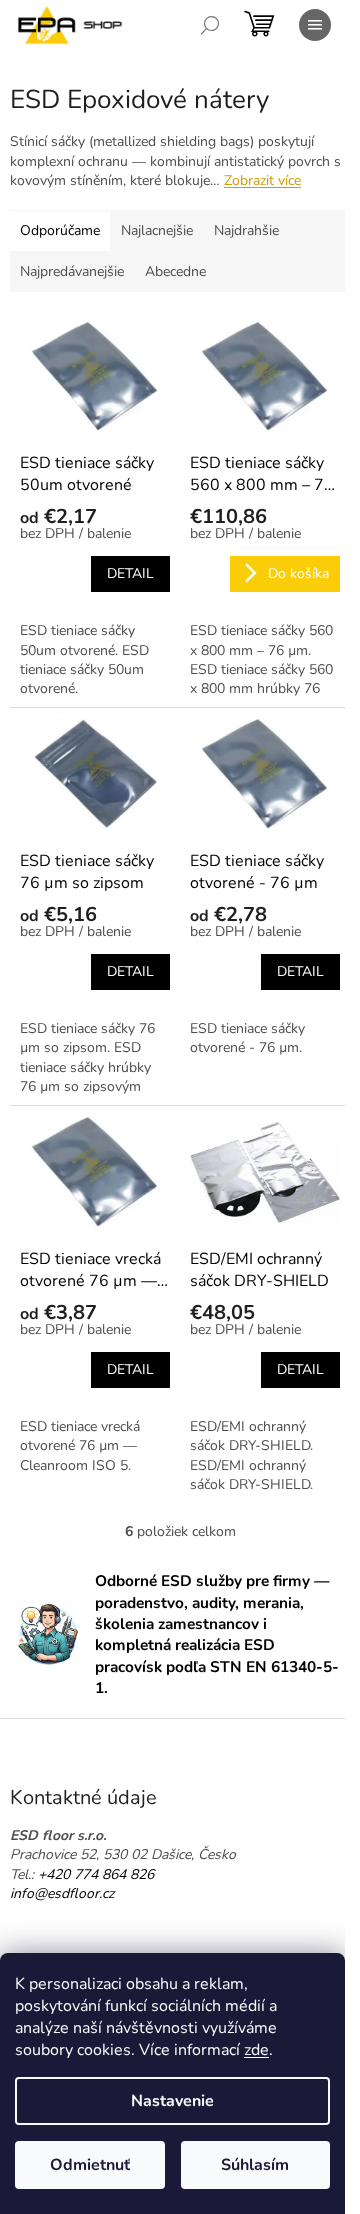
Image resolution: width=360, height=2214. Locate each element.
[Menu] (315, 25)
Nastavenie (172, 2101)
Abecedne (175, 271)
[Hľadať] (210, 25)
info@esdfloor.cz (62, 1893)
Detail (130, 573)
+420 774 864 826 (96, 1874)
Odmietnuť (90, 2165)
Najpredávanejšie (72, 271)
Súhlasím (255, 2165)
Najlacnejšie (157, 230)
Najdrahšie (246, 230)
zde (256, 2050)
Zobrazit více (262, 180)
